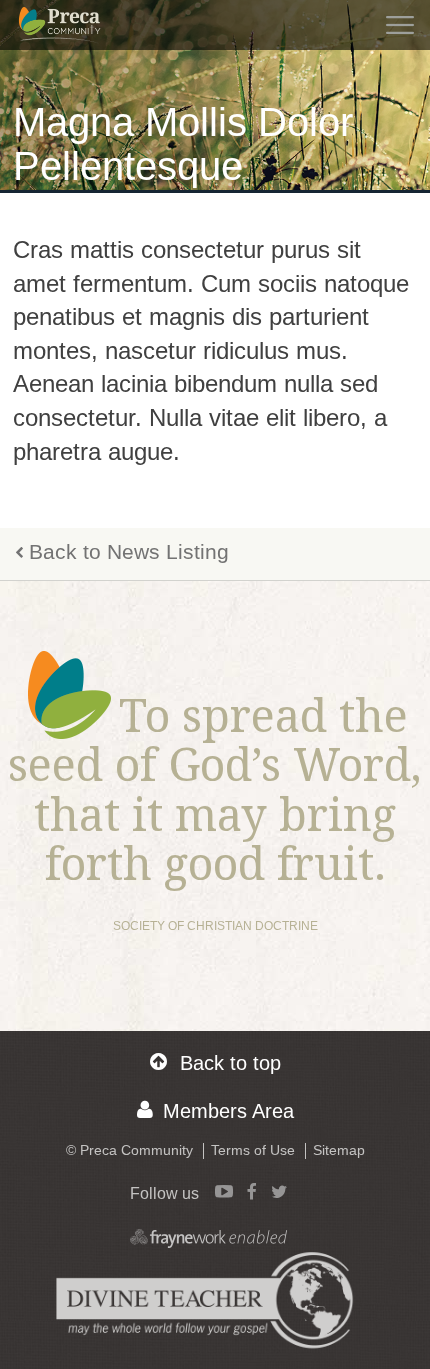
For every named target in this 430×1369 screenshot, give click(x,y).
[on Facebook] (252, 1191)
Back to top (230, 1063)
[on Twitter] (279, 1191)
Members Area (228, 1111)
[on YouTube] (224, 1191)
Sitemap (339, 1150)
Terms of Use (253, 1150)
